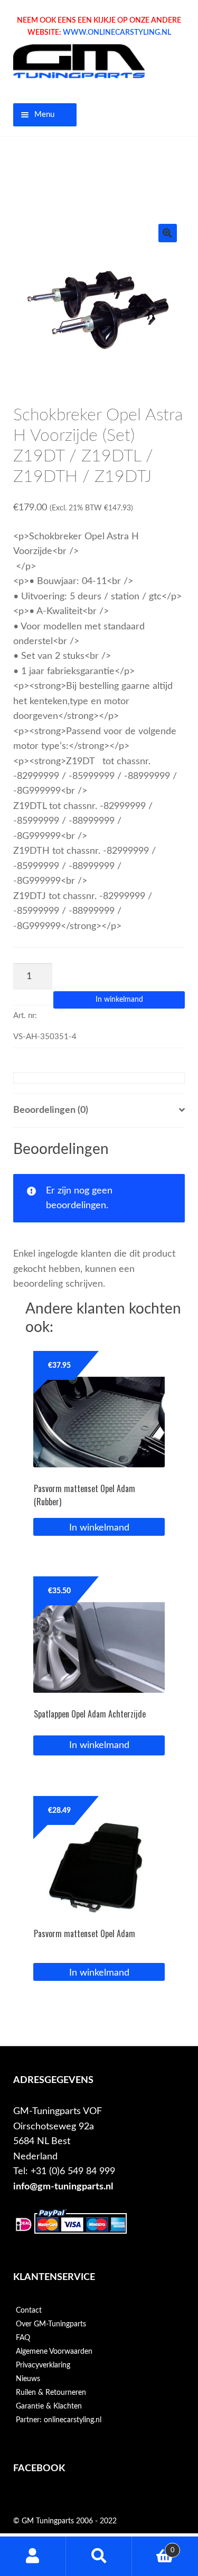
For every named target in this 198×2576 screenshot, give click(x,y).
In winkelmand (119, 1000)
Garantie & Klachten (49, 2406)
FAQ (23, 2338)
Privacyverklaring (43, 2365)
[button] (168, 233)
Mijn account (33, 2556)
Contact (29, 2311)
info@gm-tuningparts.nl (63, 2187)
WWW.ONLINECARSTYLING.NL (117, 33)
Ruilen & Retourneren (51, 2393)
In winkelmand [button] (99, 1528)
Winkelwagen (153, 2547)
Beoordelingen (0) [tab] (51, 1110)
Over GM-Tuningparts (51, 2324)
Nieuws (28, 2379)
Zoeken (99, 2556)
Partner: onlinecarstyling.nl (59, 2420)
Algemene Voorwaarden (54, 2352)
